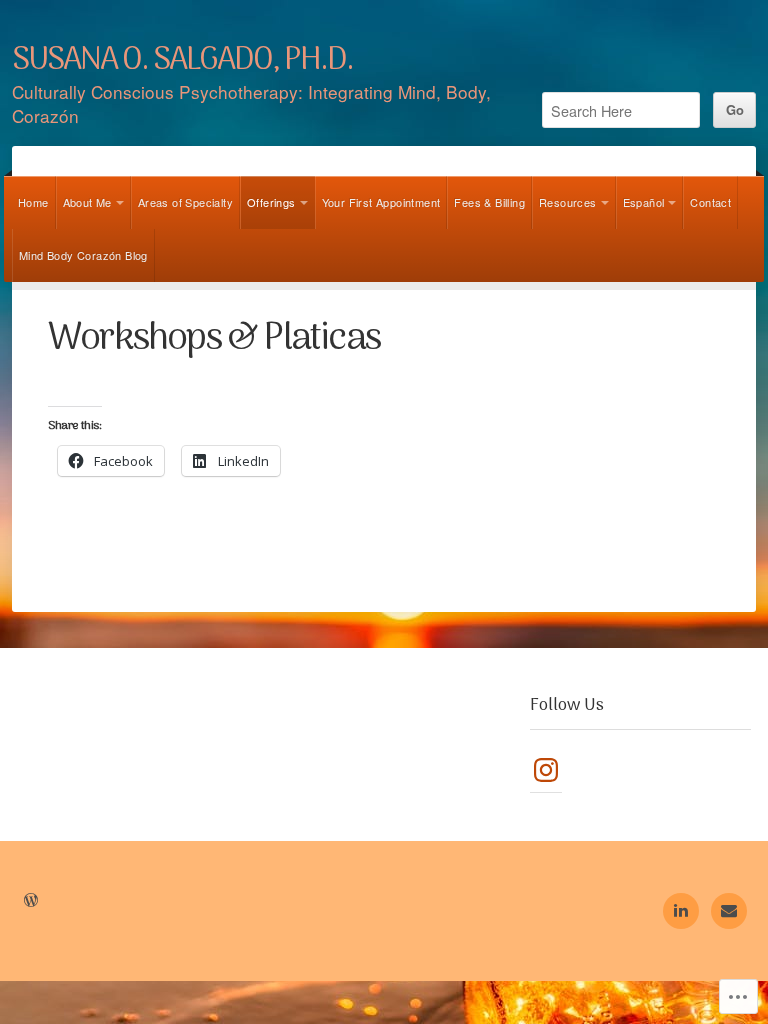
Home (33, 202)
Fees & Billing (489, 202)
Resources (568, 202)
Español (644, 202)
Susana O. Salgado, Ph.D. (182, 61)
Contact (710, 202)
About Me (87, 202)
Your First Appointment (381, 202)
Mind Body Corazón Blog (83, 255)
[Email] (729, 911)
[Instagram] (546, 770)
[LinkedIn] (681, 911)
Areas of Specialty (185, 202)
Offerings (271, 202)
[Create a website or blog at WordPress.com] (31, 901)
